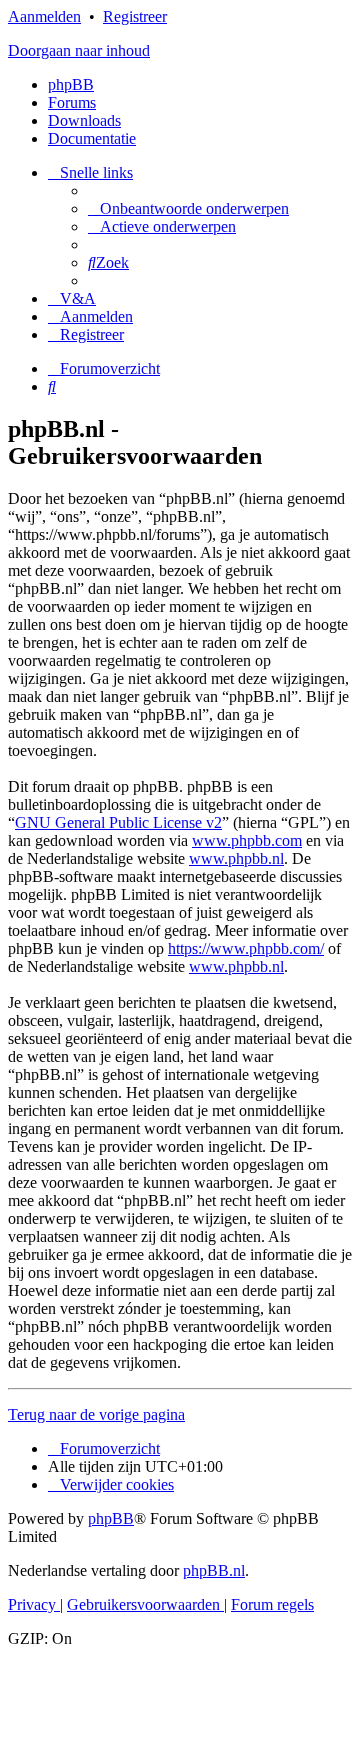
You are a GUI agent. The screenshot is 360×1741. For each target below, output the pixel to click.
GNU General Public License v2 (118, 822)
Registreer (135, 16)
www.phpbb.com (247, 840)
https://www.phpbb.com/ (246, 948)
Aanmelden (44, 16)
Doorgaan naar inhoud (79, 50)
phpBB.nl (214, 1570)
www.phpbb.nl (236, 858)
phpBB (71, 84)
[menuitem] (188, 208)
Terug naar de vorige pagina (96, 1414)
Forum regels (272, 1604)
